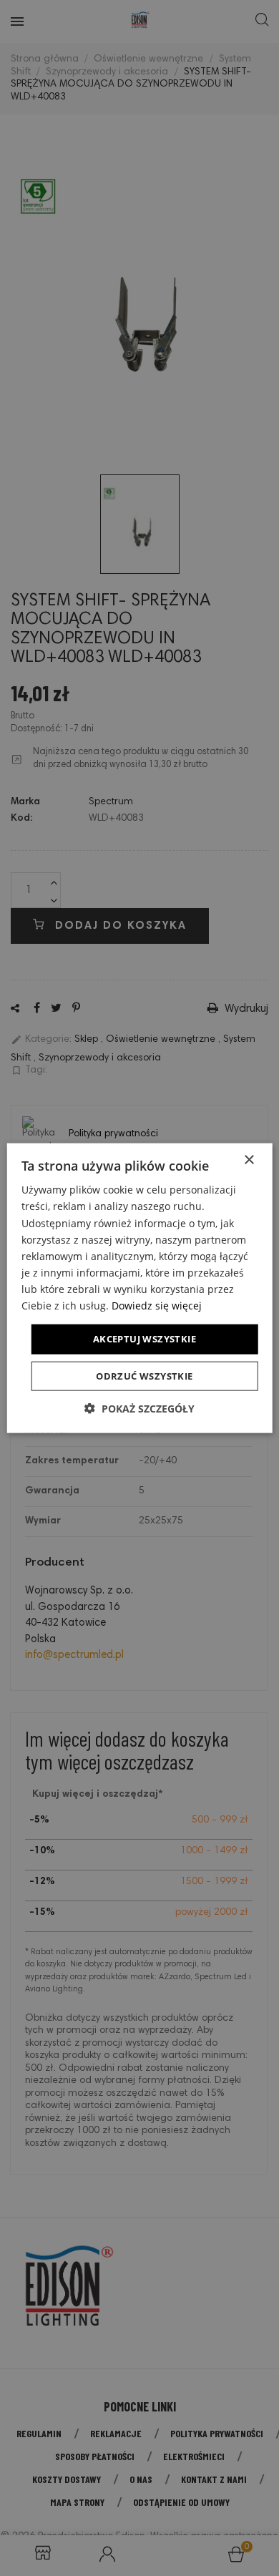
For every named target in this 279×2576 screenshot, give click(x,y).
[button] (139, 1408)
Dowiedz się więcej (157, 1306)
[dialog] (139, 1288)
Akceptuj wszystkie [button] (145, 1339)
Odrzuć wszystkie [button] (144, 1375)
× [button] (249, 1160)
